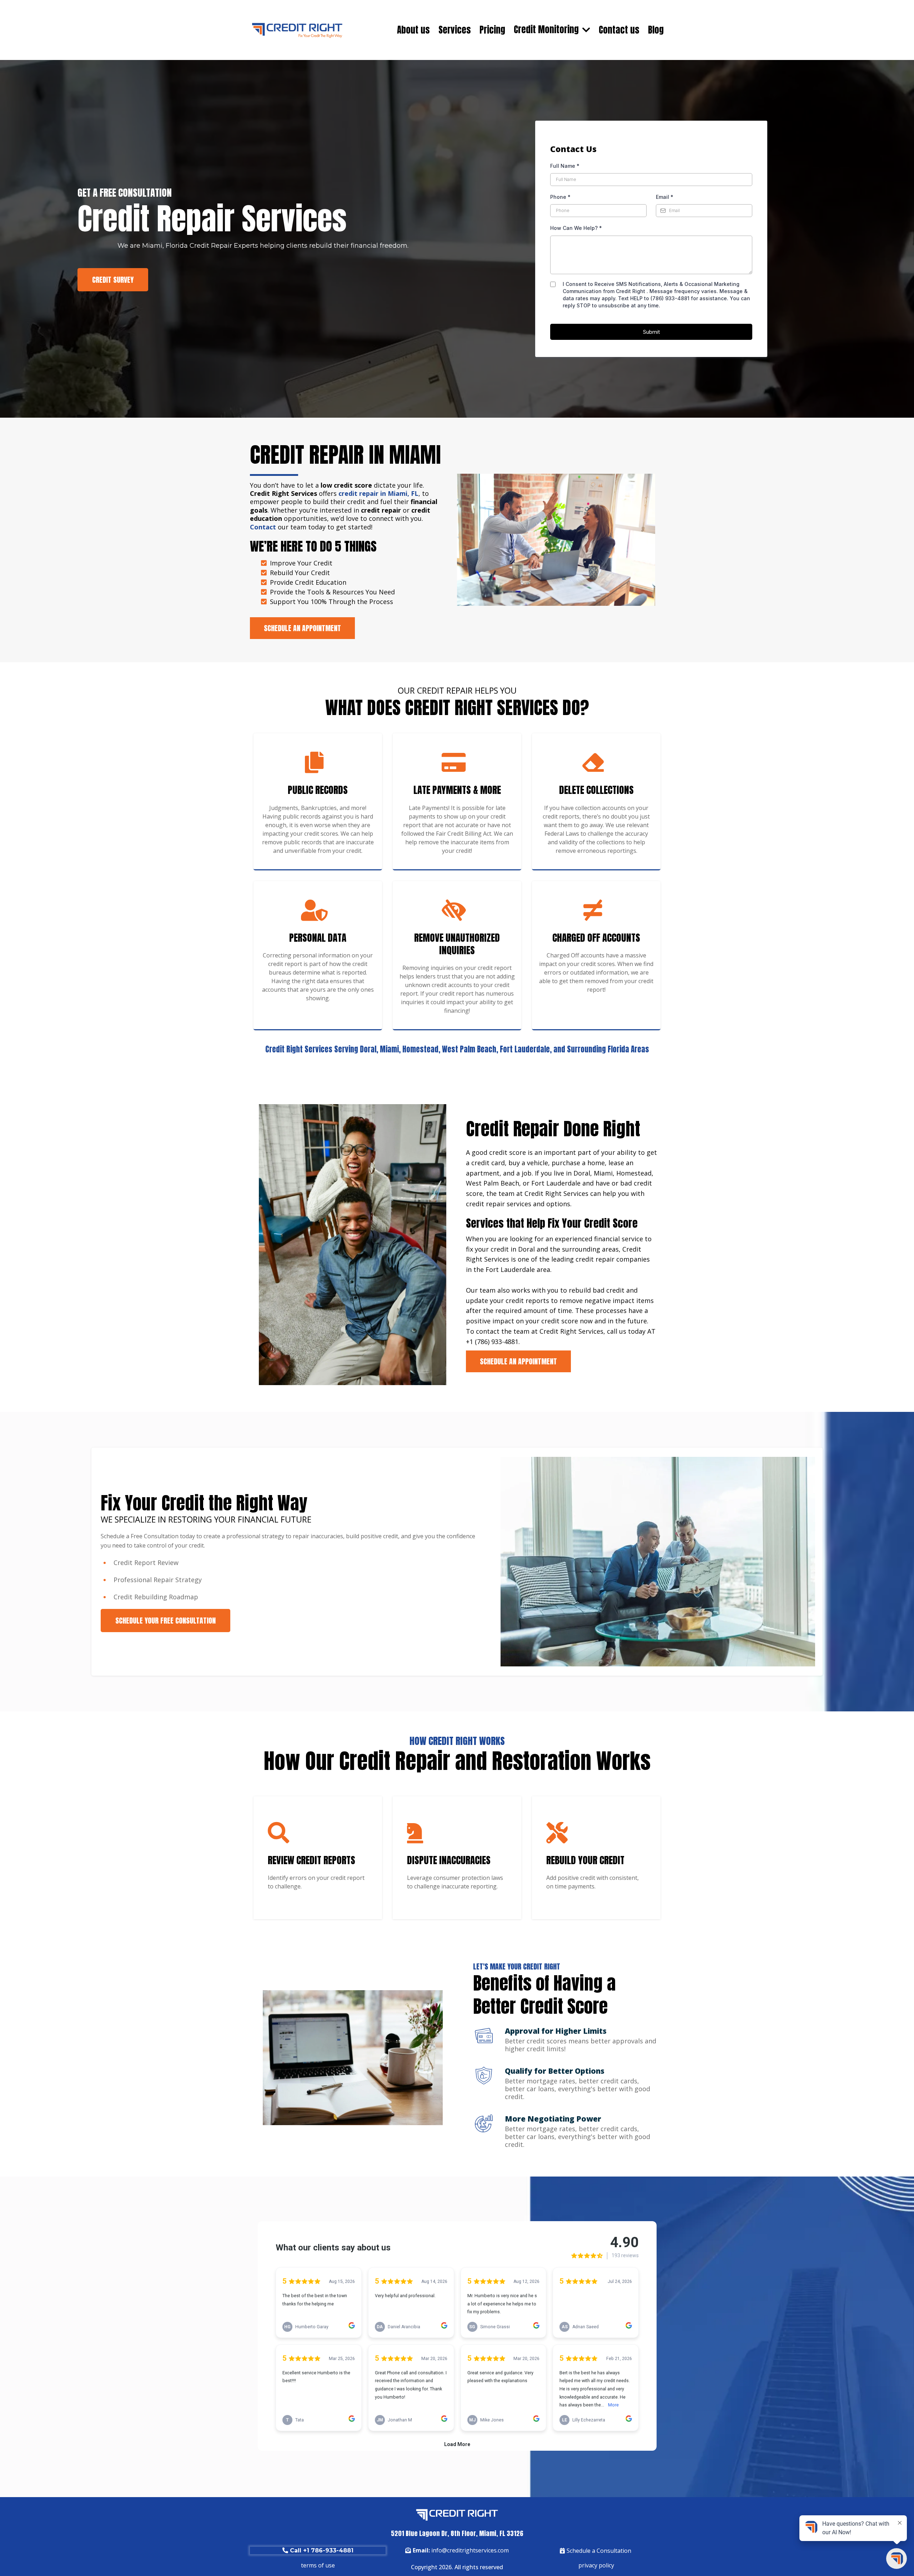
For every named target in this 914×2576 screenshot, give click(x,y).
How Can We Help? (576, 228)
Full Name (565, 166)
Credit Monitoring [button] (547, 29)
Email (665, 197)
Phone (560, 197)
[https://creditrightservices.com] (297, 30)
